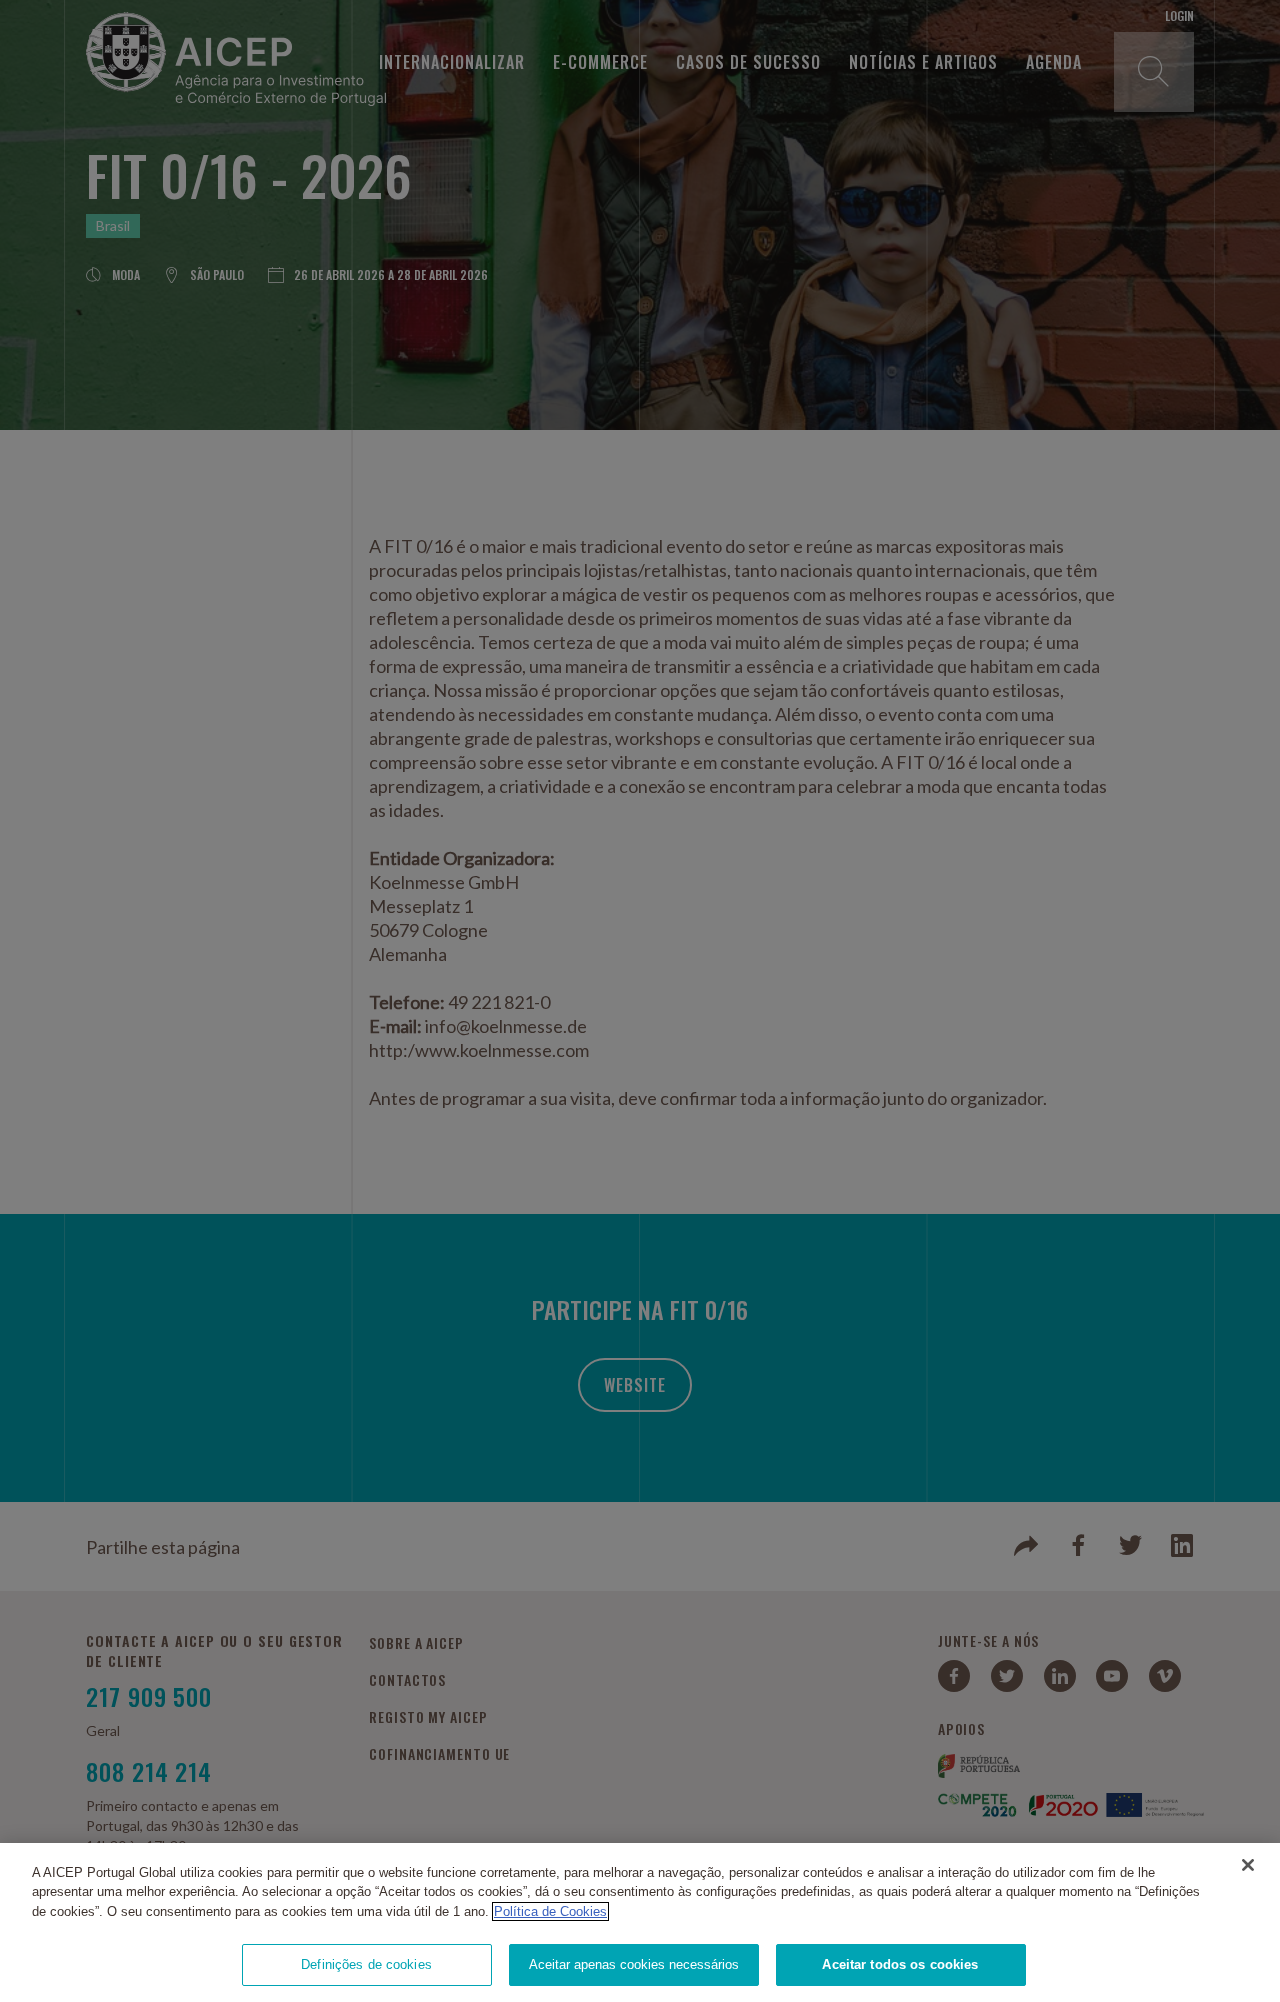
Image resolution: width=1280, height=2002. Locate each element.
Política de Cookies (550, 1911)
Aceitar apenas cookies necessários (634, 1964)
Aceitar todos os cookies (900, 1964)
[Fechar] (1248, 1865)
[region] (640, 1922)
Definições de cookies (366, 1964)
